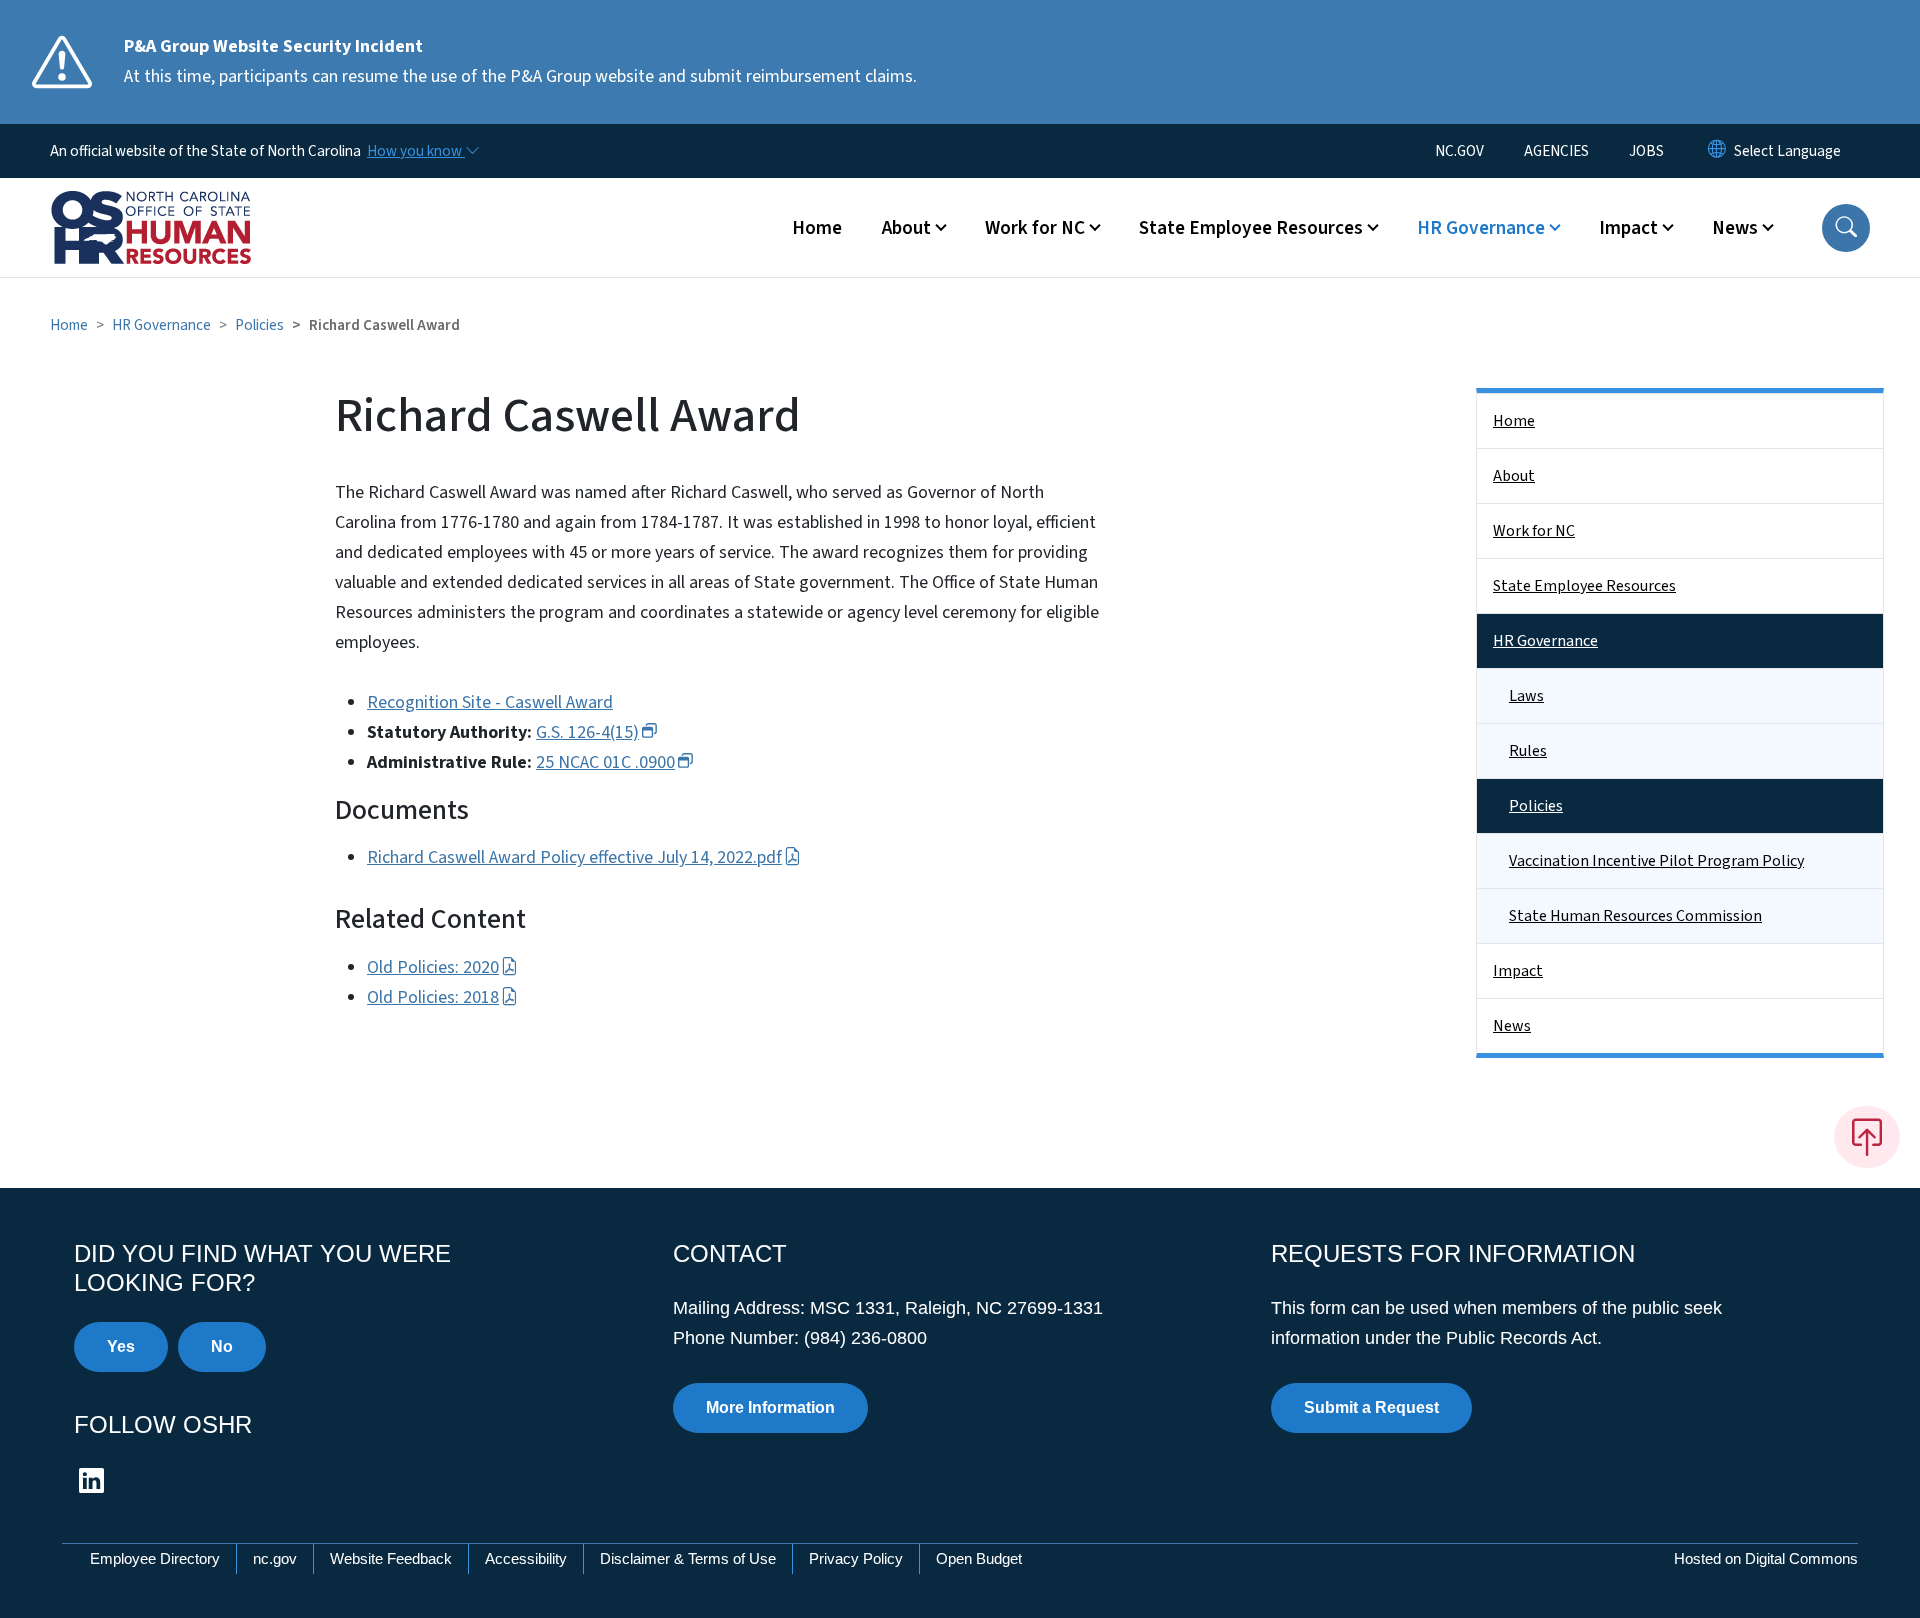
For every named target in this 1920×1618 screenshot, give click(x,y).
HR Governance (161, 325)
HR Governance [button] (1481, 228)
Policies (259, 325)
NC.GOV (1459, 151)
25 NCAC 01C (605, 762)
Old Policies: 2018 (433, 997)
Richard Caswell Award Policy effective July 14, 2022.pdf (574, 857)
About (1514, 476)
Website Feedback (391, 1558)
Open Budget (979, 1558)
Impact (1518, 971)
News (1512, 1026)
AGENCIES (1556, 151)
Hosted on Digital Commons (1766, 1558)
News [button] (1735, 228)
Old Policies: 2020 (433, 967)
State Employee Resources (1584, 586)
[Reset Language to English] (1717, 151)
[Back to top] (1867, 1137)
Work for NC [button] (1035, 228)
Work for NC (1534, 531)
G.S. (587, 732)
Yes (121, 1346)
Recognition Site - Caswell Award (490, 702)
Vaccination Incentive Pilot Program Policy (1656, 861)
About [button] (906, 228)
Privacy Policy (856, 1558)
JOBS (1646, 151)
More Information (770, 1407)
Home (817, 228)
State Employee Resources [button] (1251, 228)
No (222, 1346)
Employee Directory (155, 1558)
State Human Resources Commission (1635, 916)
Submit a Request (1371, 1407)
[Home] (175, 205)
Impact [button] (1628, 228)
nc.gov (275, 1558)
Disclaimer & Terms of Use (688, 1558)
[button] (1846, 228)
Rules (1528, 751)
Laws (1526, 696)
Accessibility (526, 1558)
